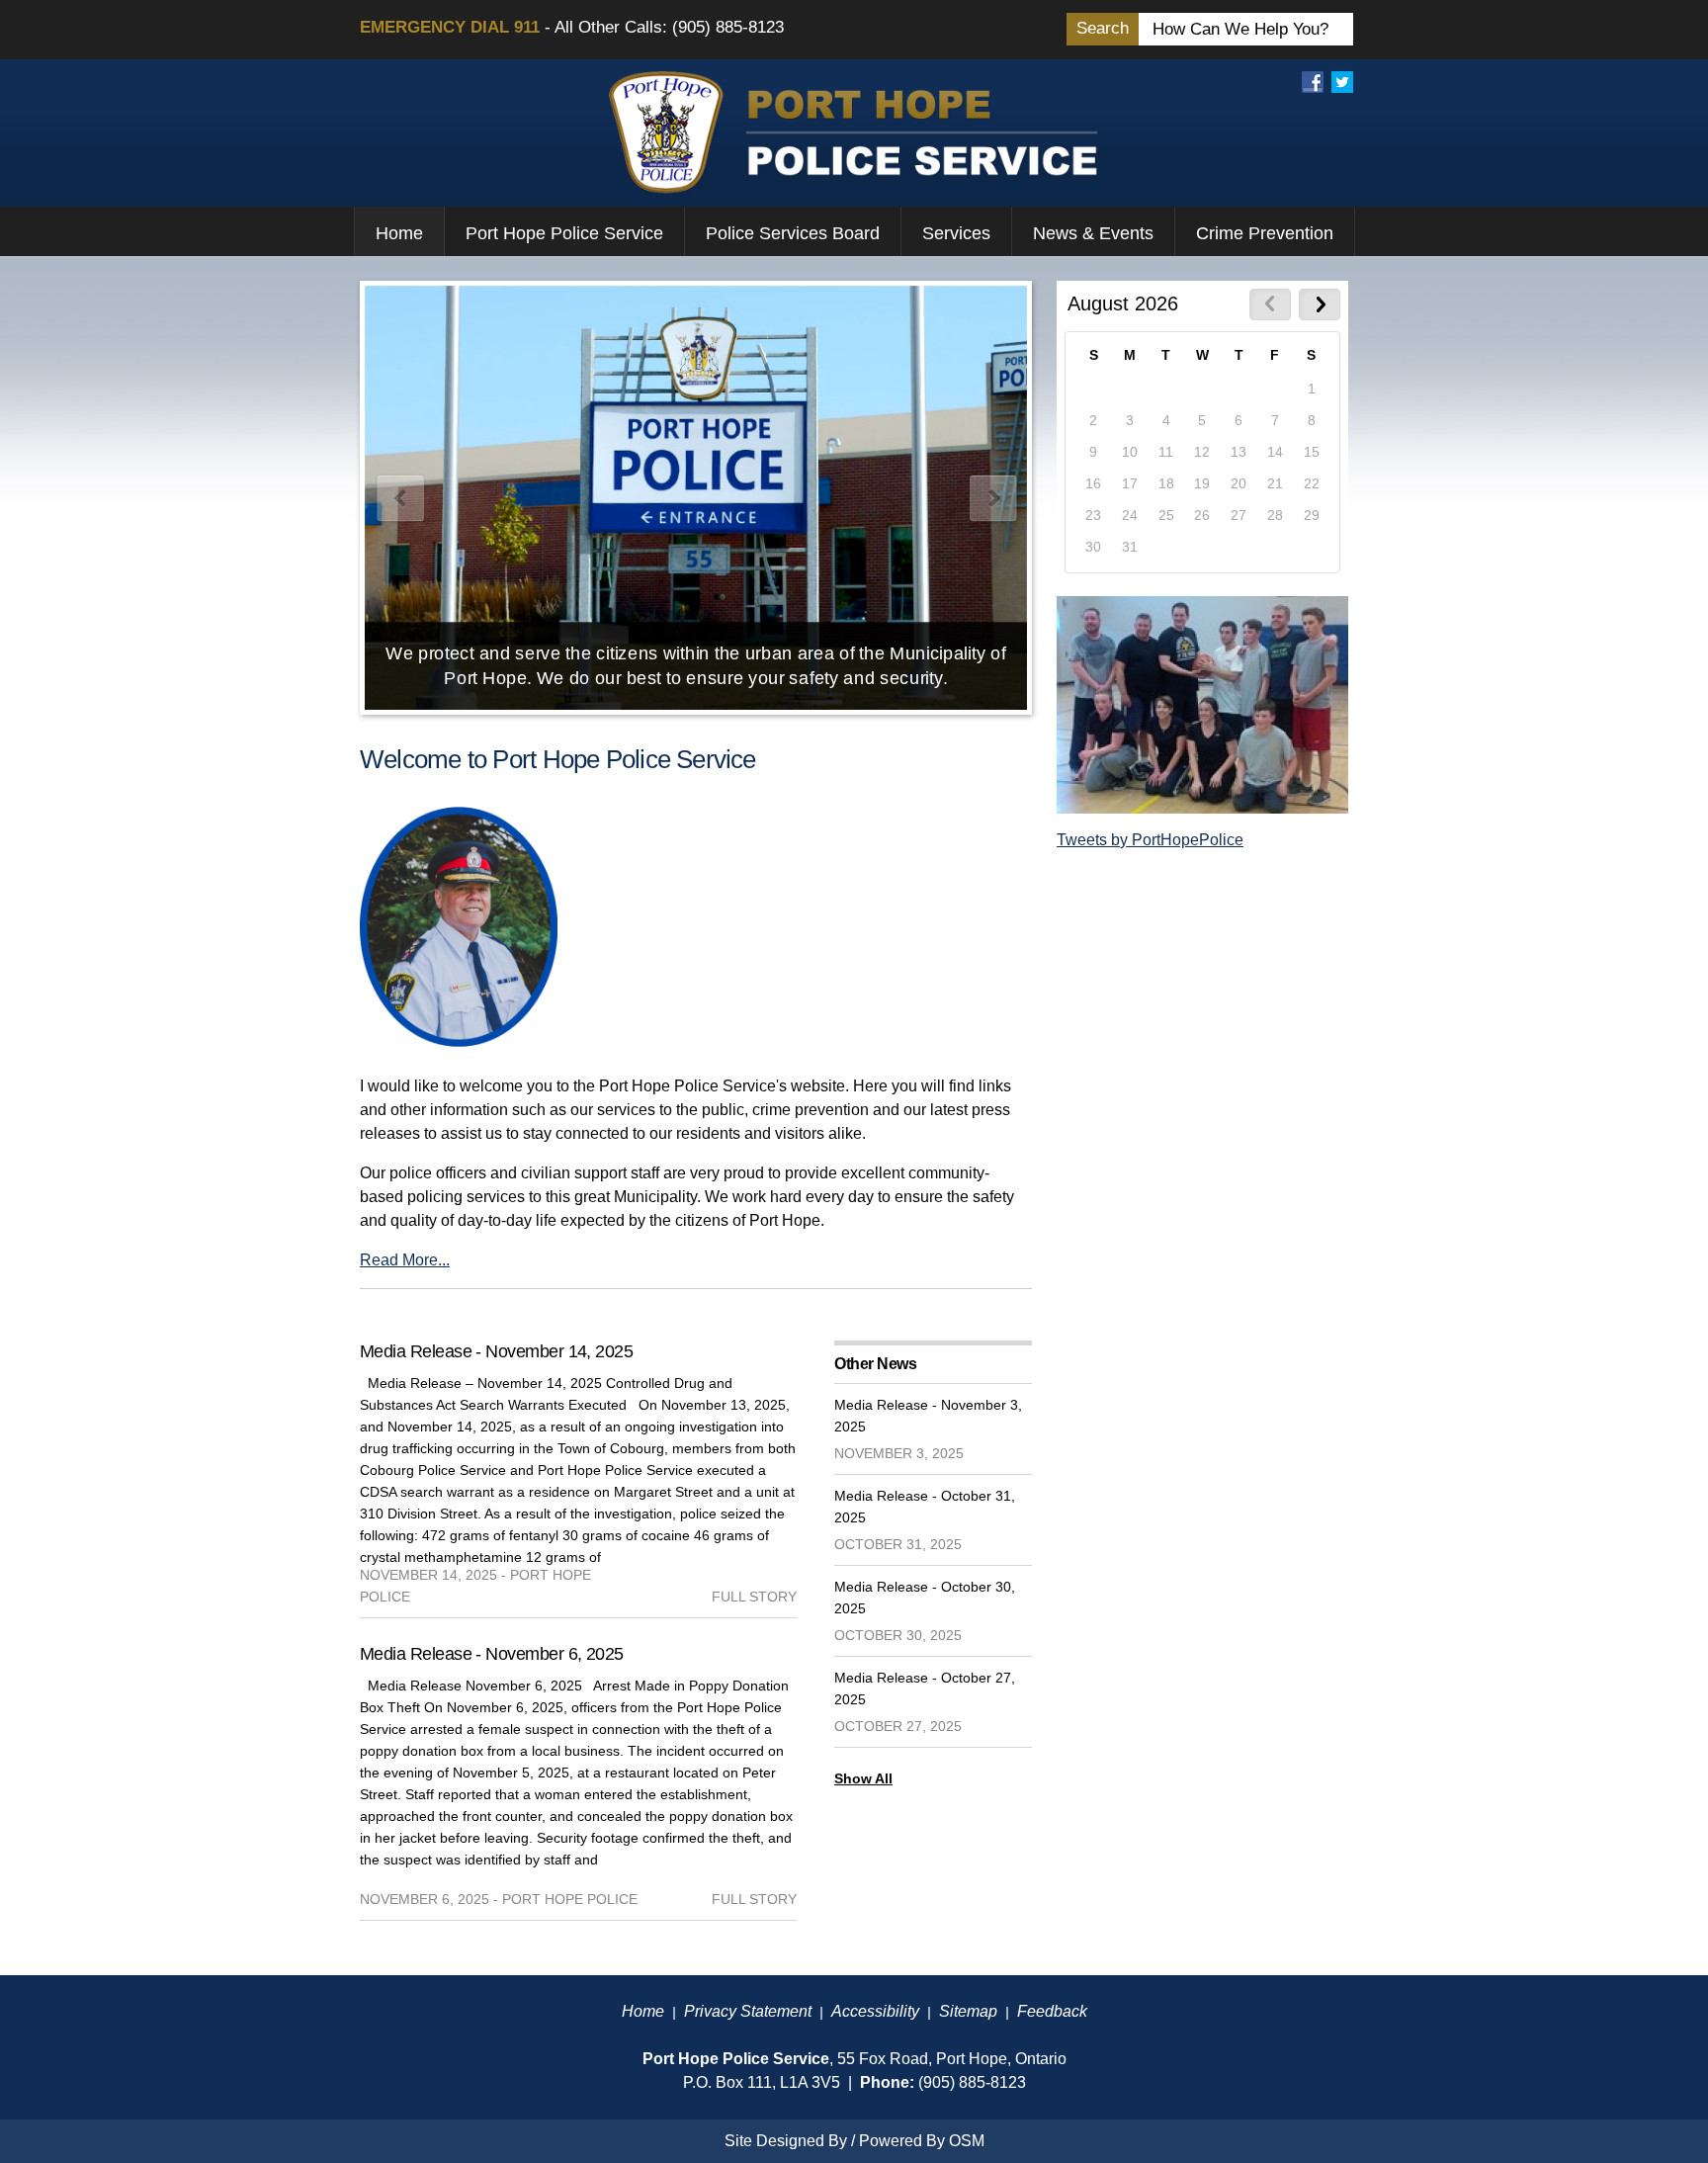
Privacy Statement (748, 2011)
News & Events (1093, 233)
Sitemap (968, 2011)
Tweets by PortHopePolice (1150, 840)
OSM (967, 2141)
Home (399, 233)
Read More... (405, 1260)
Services (956, 233)
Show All (863, 1778)
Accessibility (875, 2011)
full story (754, 1597)
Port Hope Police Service (564, 233)
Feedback (1052, 2011)
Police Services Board (793, 233)
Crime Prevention (1265, 233)
